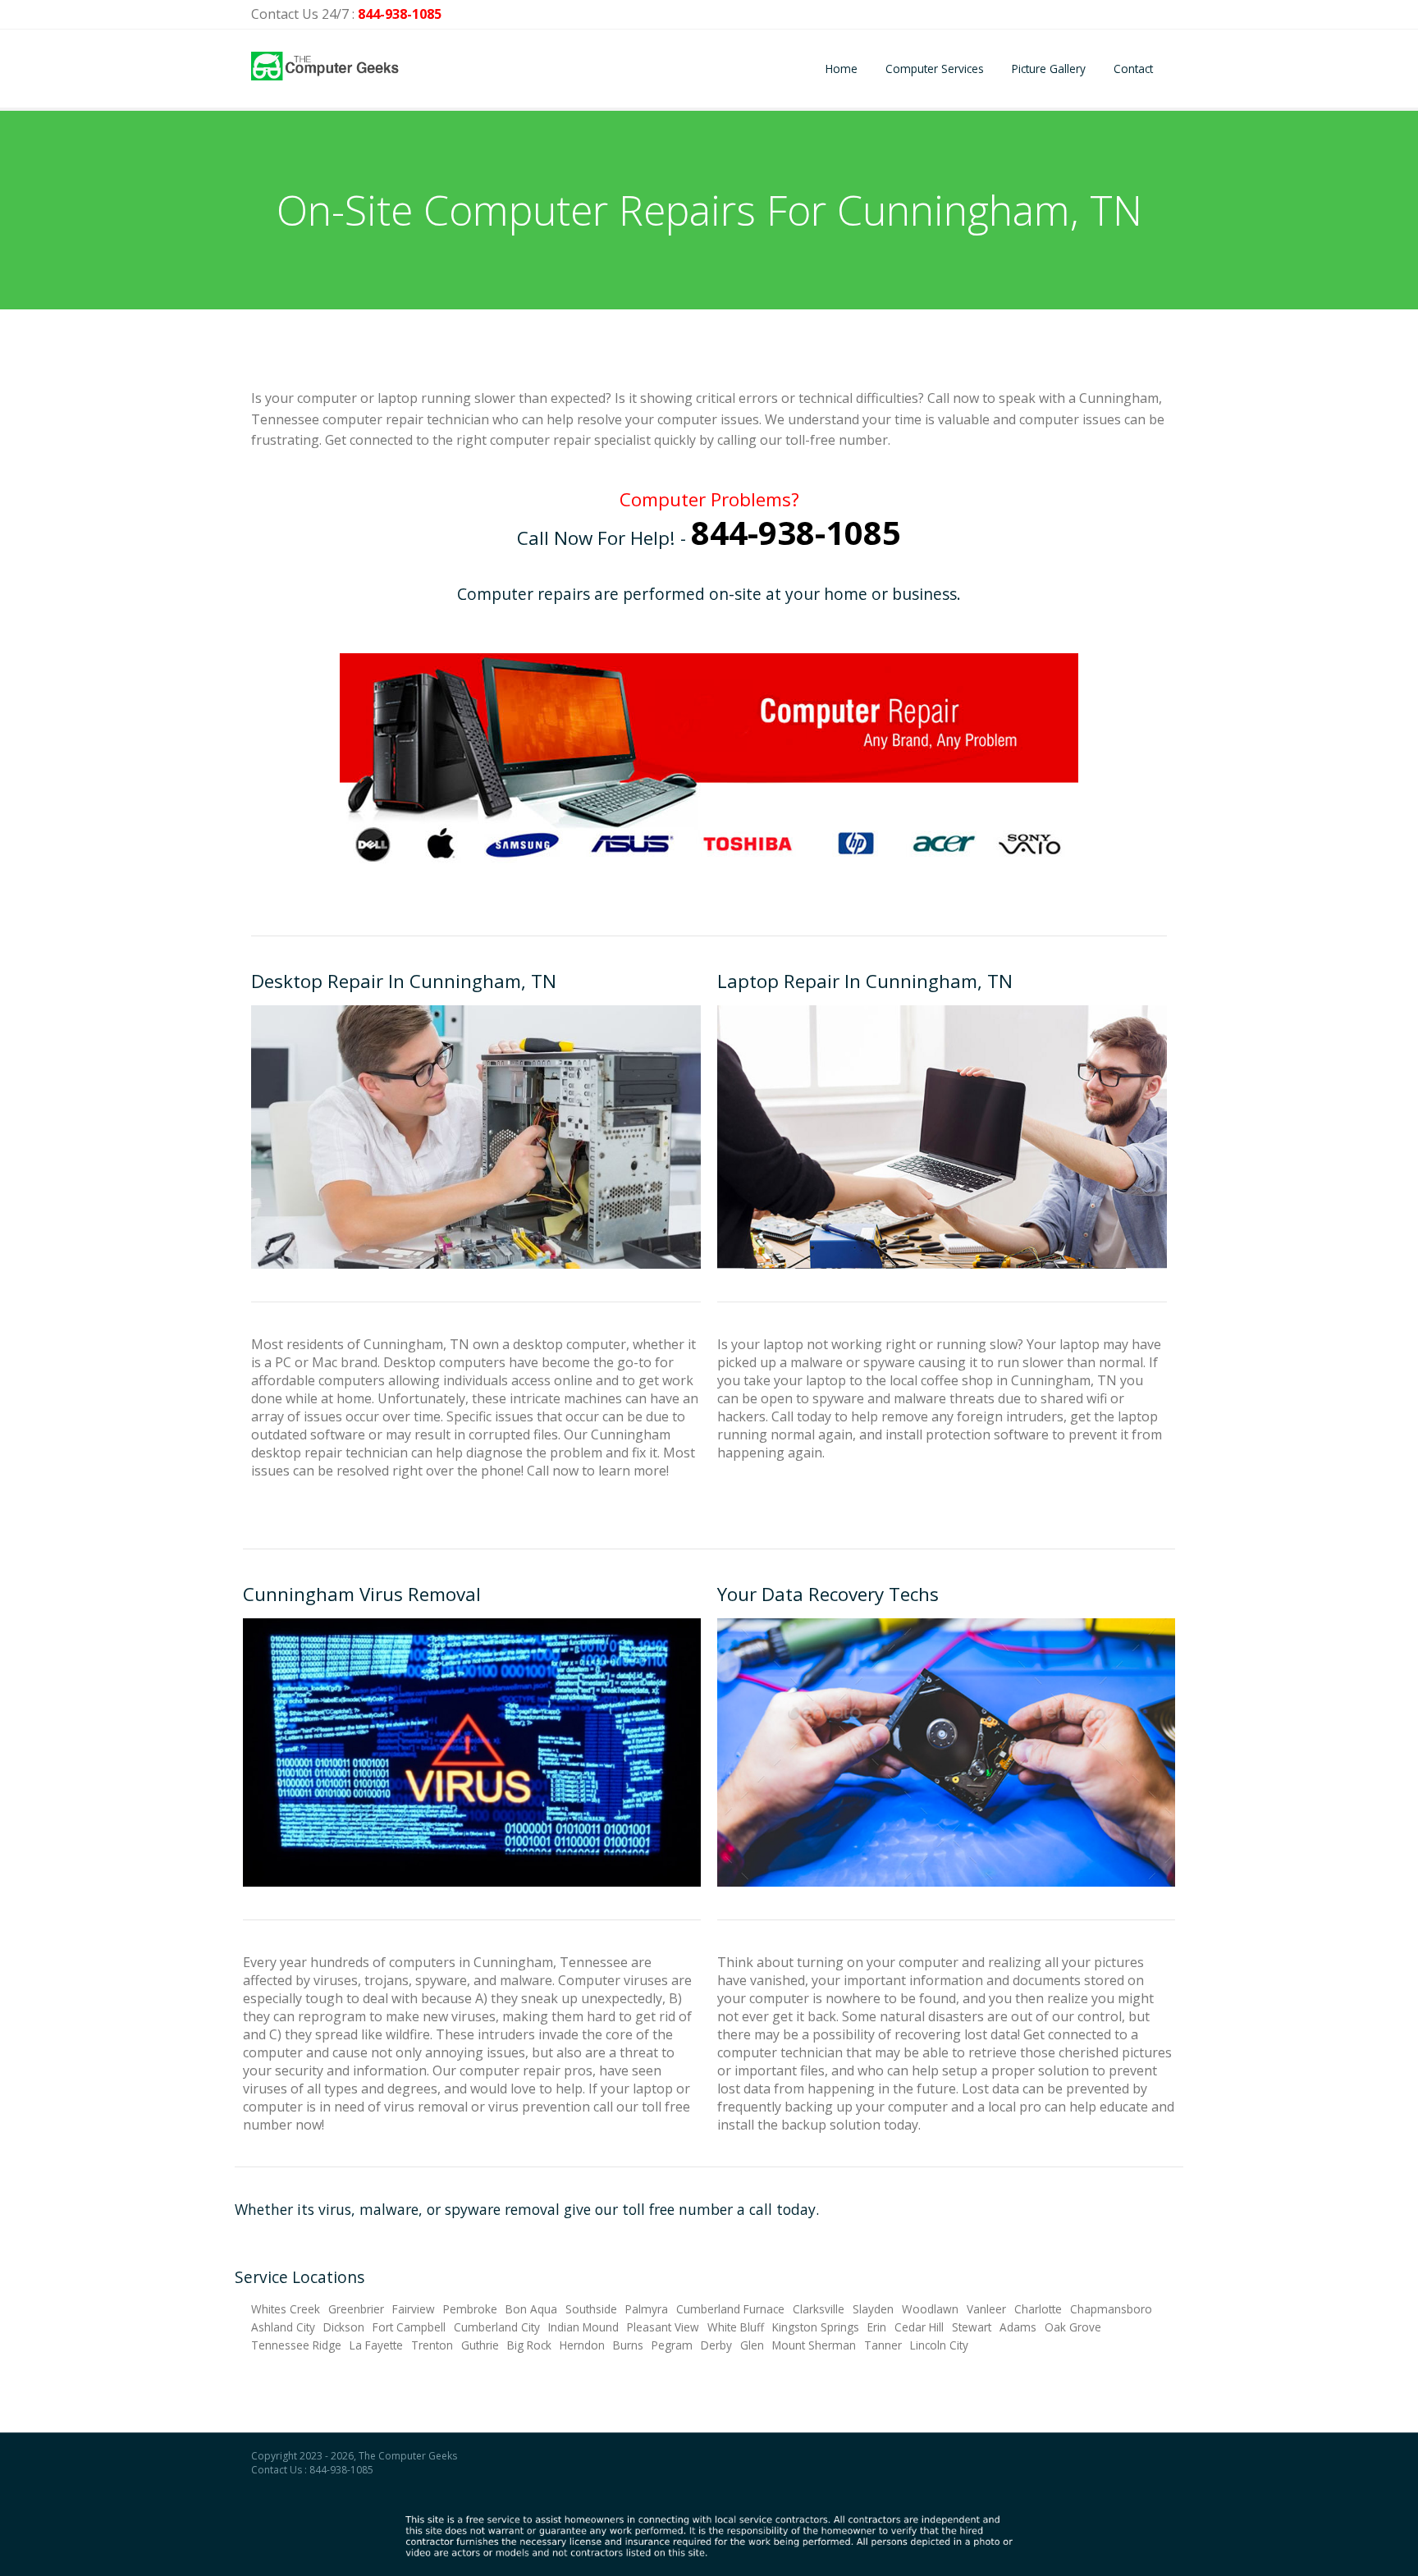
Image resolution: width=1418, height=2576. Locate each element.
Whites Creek (286, 2309)
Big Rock (529, 2345)
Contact (1133, 69)
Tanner (883, 2345)
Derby (716, 2345)
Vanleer (986, 2309)
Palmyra (647, 2309)
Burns (628, 2345)
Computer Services (935, 69)
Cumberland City (497, 2327)
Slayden (873, 2309)
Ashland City (283, 2327)
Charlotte (1038, 2309)
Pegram (672, 2345)
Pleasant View (663, 2327)
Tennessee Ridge (296, 2345)
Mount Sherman (814, 2345)
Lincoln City (939, 2345)
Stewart (972, 2327)
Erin (877, 2327)
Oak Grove (1073, 2327)
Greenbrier (356, 2309)
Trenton (432, 2345)
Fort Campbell (409, 2327)
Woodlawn (930, 2309)
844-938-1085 (400, 14)
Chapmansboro (1111, 2309)
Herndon (582, 2345)
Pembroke (470, 2309)
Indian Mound (583, 2327)
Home (842, 69)
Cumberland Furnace (730, 2309)
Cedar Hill (919, 2327)
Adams (1018, 2327)
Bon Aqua (531, 2309)
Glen (752, 2345)
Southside (591, 2309)
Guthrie (480, 2345)
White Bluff (736, 2327)
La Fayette (376, 2345)
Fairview (414, 2309)
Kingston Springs (816, 2327)
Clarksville (819, 2309)
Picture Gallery (1049, 69)
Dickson (344, 2327)
